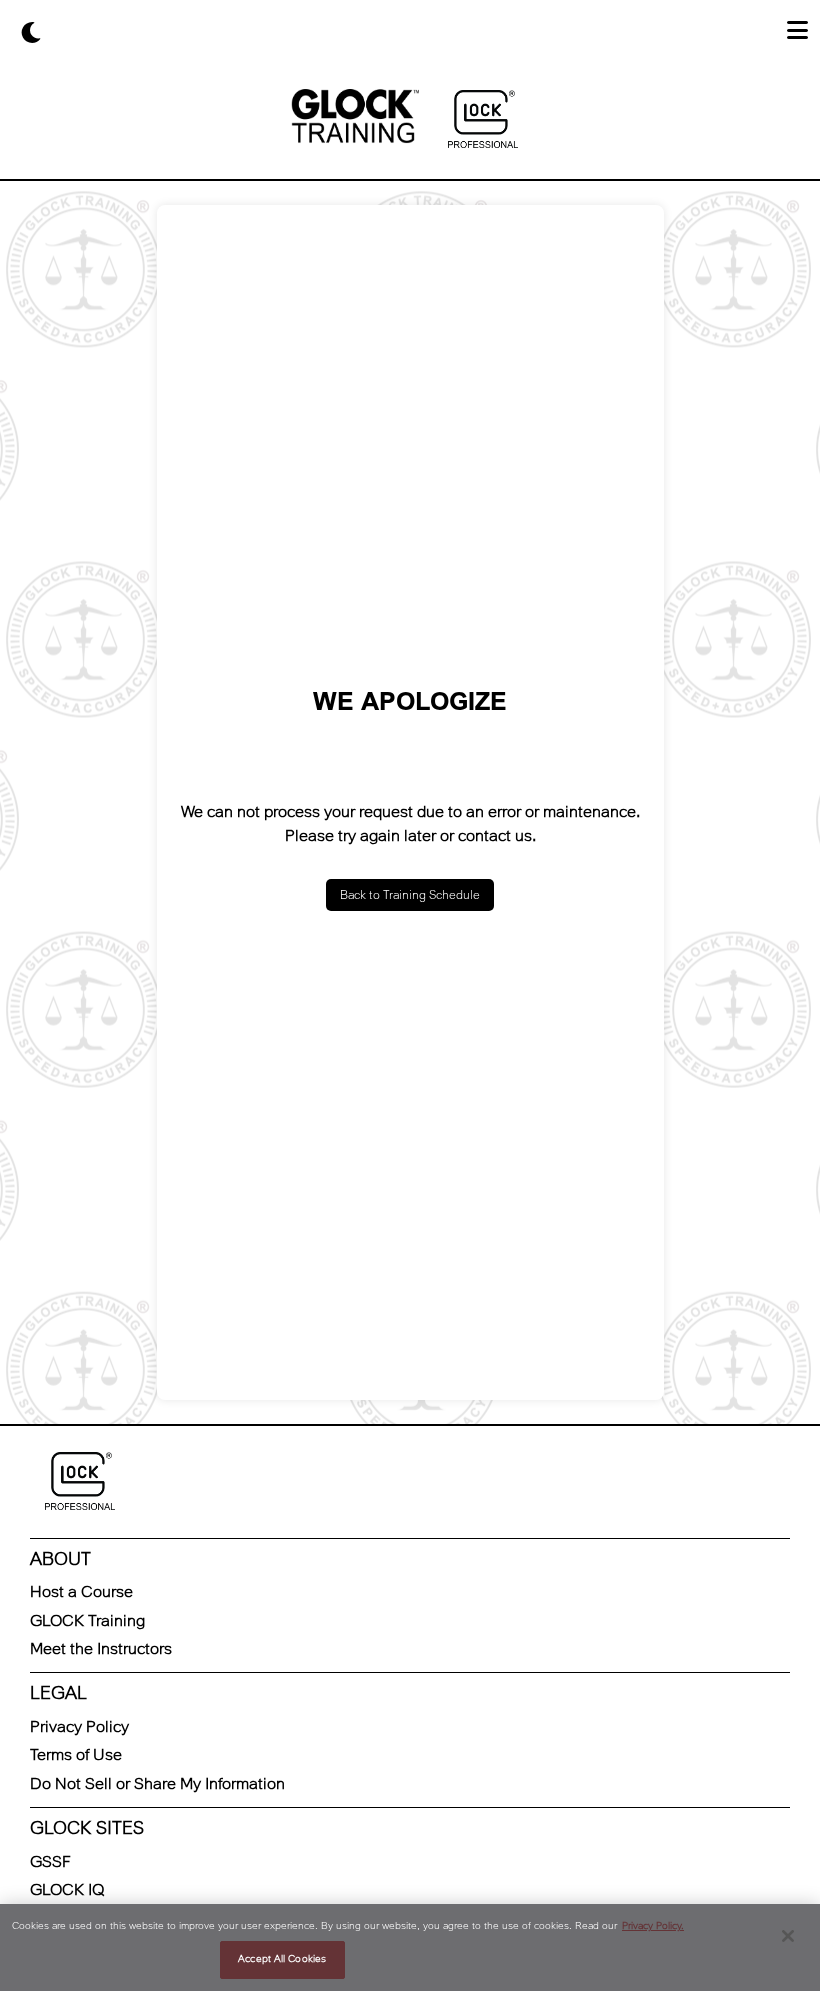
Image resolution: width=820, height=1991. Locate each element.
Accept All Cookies (282, 1959)
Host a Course (81, 1591)
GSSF (50, 1861)
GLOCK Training (87, 1620)
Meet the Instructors (101, 1648)
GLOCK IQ (67, 1889)
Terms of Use (76, 1754)
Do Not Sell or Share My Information (157, 1783)
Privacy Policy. (653, 1926)
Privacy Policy (79, 1726)
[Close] (788, 1936)
